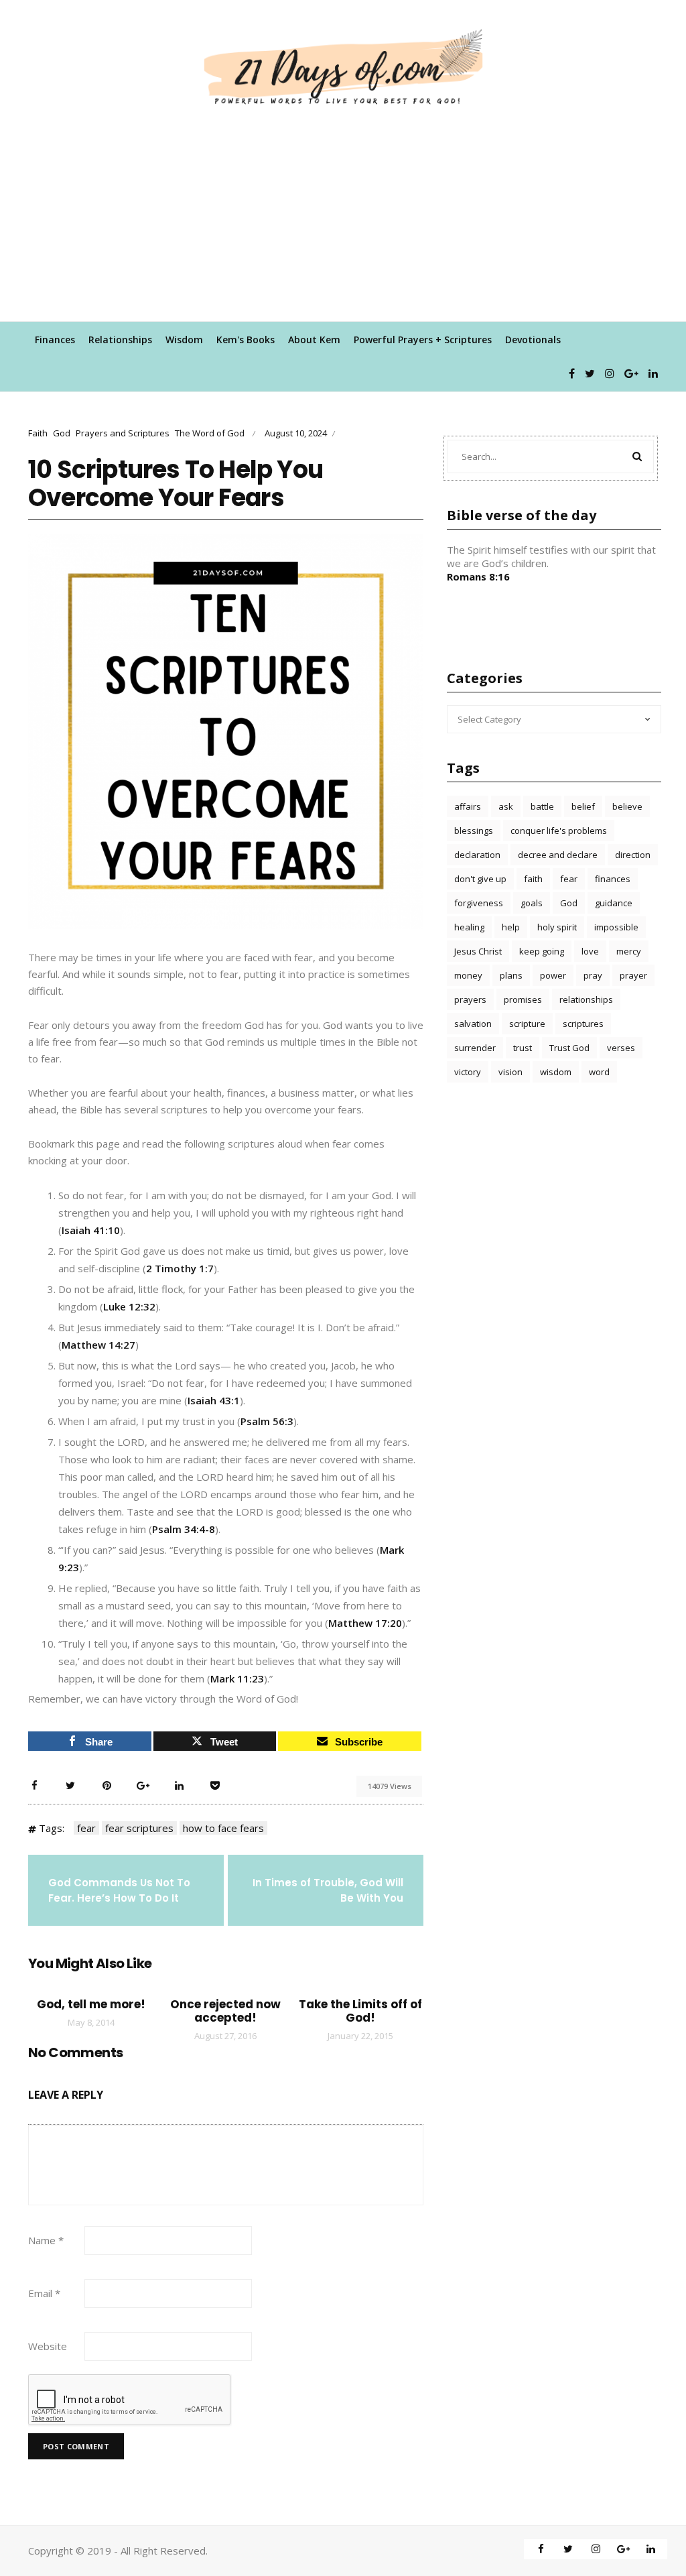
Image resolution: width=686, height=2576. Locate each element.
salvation (473, 1024)
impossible (616, 927)
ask (506, 806)
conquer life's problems (559, 831)
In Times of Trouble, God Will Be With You (328, 1890)
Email (44, 2293)
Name (46, 2240)
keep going (542, 951)
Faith (38, 433)
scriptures (583, 1024)
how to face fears (223, 1828)
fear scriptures (139, 1828)
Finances (55, 340)
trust (523, 1048)
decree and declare (558, 855)
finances (613, 879)
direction (633, 855)
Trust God (569, 1048)
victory (468, 1072)
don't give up (480, 879)
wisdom (556, 1072)
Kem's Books (246, 340)
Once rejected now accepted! (225, 2011)
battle (542, 806)
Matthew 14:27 (98, 1345)
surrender (475, 1048)
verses (621, 1048)
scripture (527, 1024)
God (62, 433)
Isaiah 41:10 (91, 1230)
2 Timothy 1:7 (180, 1268)
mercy (629, 951)
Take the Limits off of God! (360, 2011)
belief (583, 806)
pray (593, 975)
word (599, 1072)
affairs (468, 806)
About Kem (314, 340)
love (590, 951)
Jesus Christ (478, 951)
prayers (470, 999)
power (553, 975)
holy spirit (557, 927)
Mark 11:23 (237, 1678)
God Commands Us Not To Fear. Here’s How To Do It (119, 1890)
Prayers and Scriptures (123, 433)
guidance (614, 903)
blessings (474, 831)
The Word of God (210, 433)
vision (510, 1072)
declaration (477, 855)
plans (511, 975)
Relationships (120, 340)
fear (86, 1828)
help (511, 927)
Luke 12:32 (129, 1306)
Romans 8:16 (478, 576)
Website (48, 2346)
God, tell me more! (91, 2004)
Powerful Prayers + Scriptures (423, 340)
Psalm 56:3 (267, 1421)
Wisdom (184, 340)
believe (627, 806)
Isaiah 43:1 (214, 1400)
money (468, 975)
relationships (586, 999)
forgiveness (479, 903)
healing (469, 927)
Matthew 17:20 (365, 1623)
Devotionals (533, 340)
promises (523, 999)
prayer (633, 975)
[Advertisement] (343, 221)
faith (533, 879)
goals (532, 903)
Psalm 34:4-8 (184, 1529)
